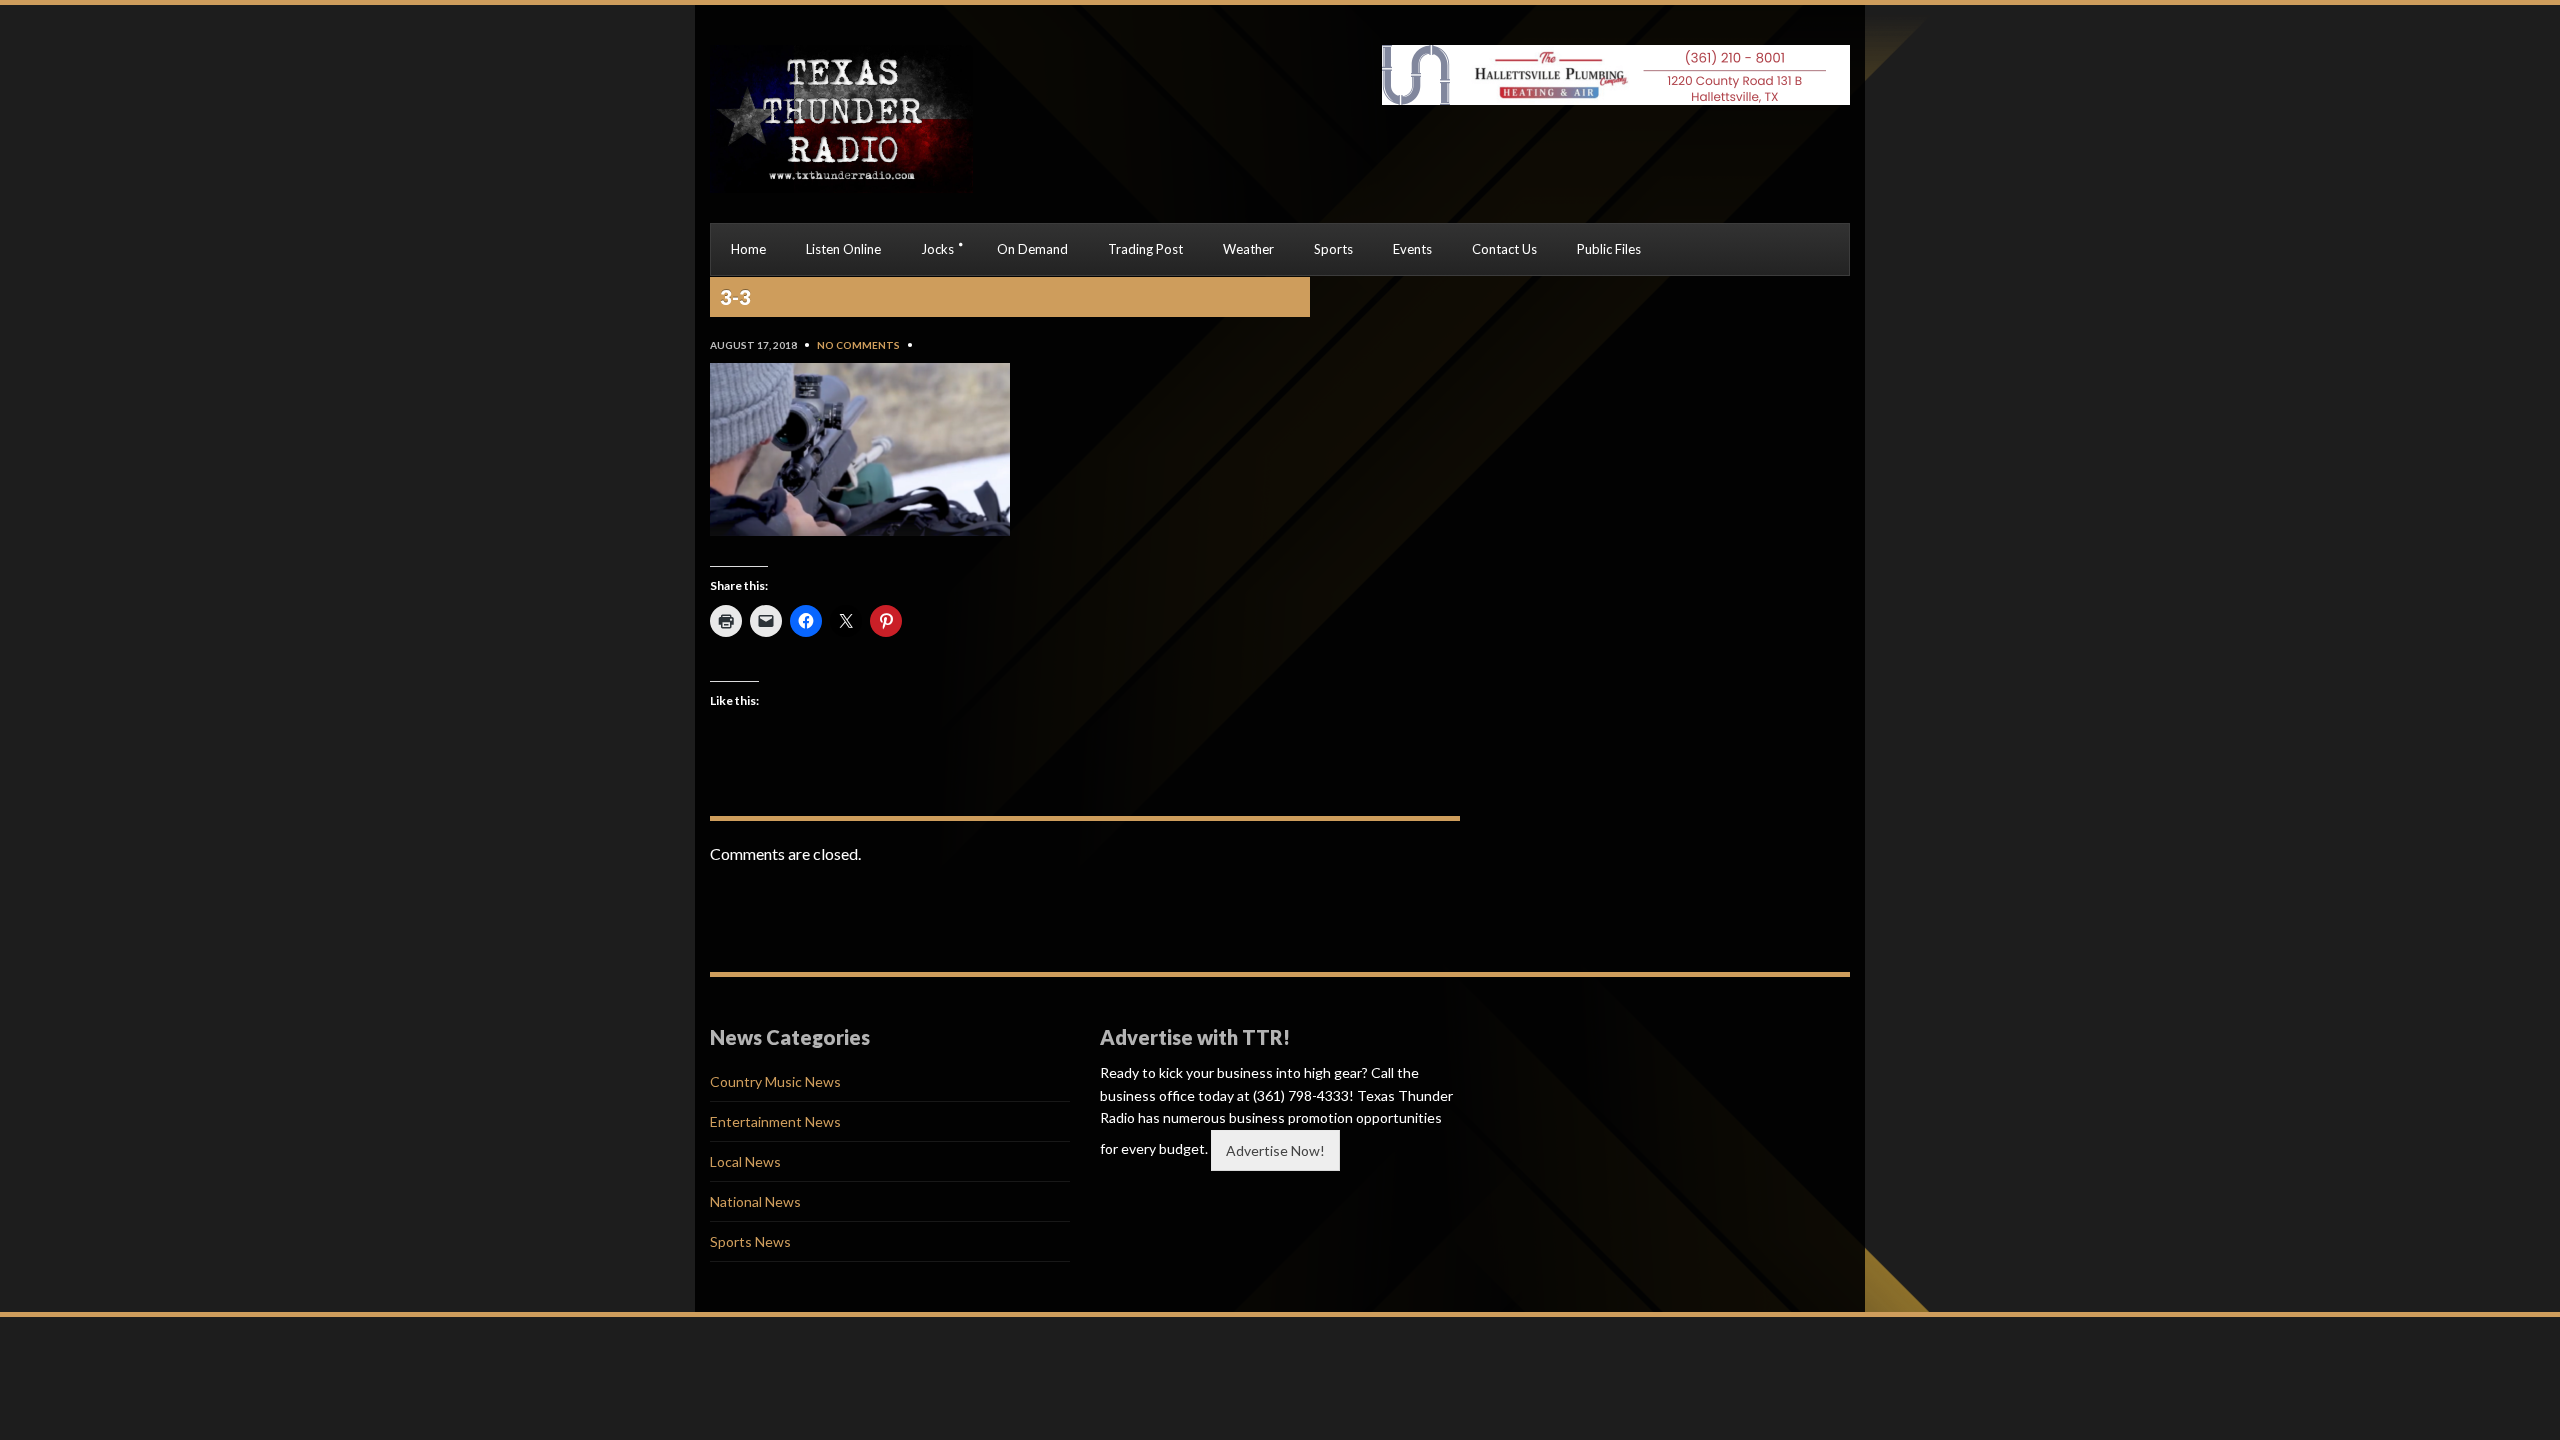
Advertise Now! (1275, 1150)
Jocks (937, 249)
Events (1412, 249)
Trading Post (1145, 249)
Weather (1248, 249)
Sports (1333, 249)
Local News (745, 1161)
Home (748, 249)
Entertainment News (775, 1121)
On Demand (1032, 249)
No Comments (858, 345)
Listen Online (843, 249)
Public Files (1609, 249)
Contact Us (1504, 249)
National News (755, 1201)
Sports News (750, 1241)
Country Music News (775, 1081)
